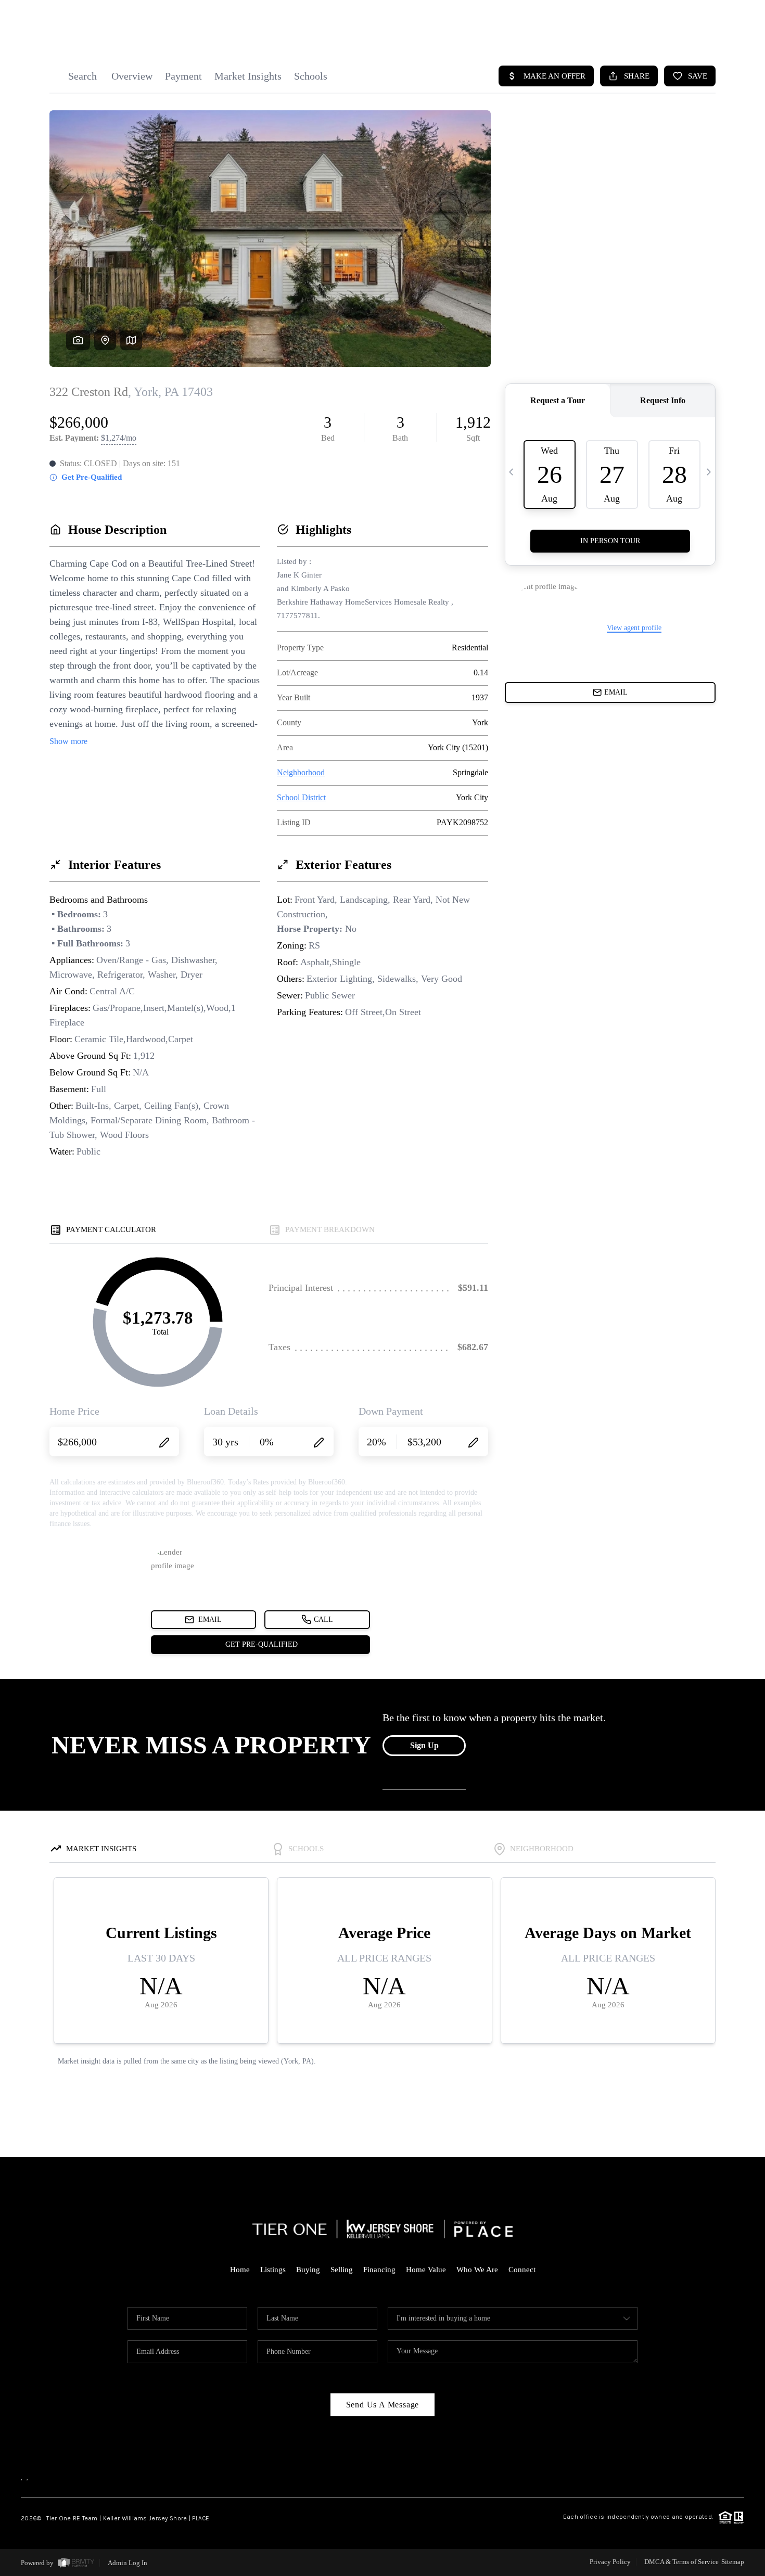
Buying (308, 2270)
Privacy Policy (610, 2562)
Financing (379, 2270)
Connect (522, 2270)
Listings (273, 2270)
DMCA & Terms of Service (681, 2562)
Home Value (426, 2270)
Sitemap (733, 2562)
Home (240, 2270)
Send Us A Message (383, 2405)
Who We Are (477, 2270)
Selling (342, 2270)
